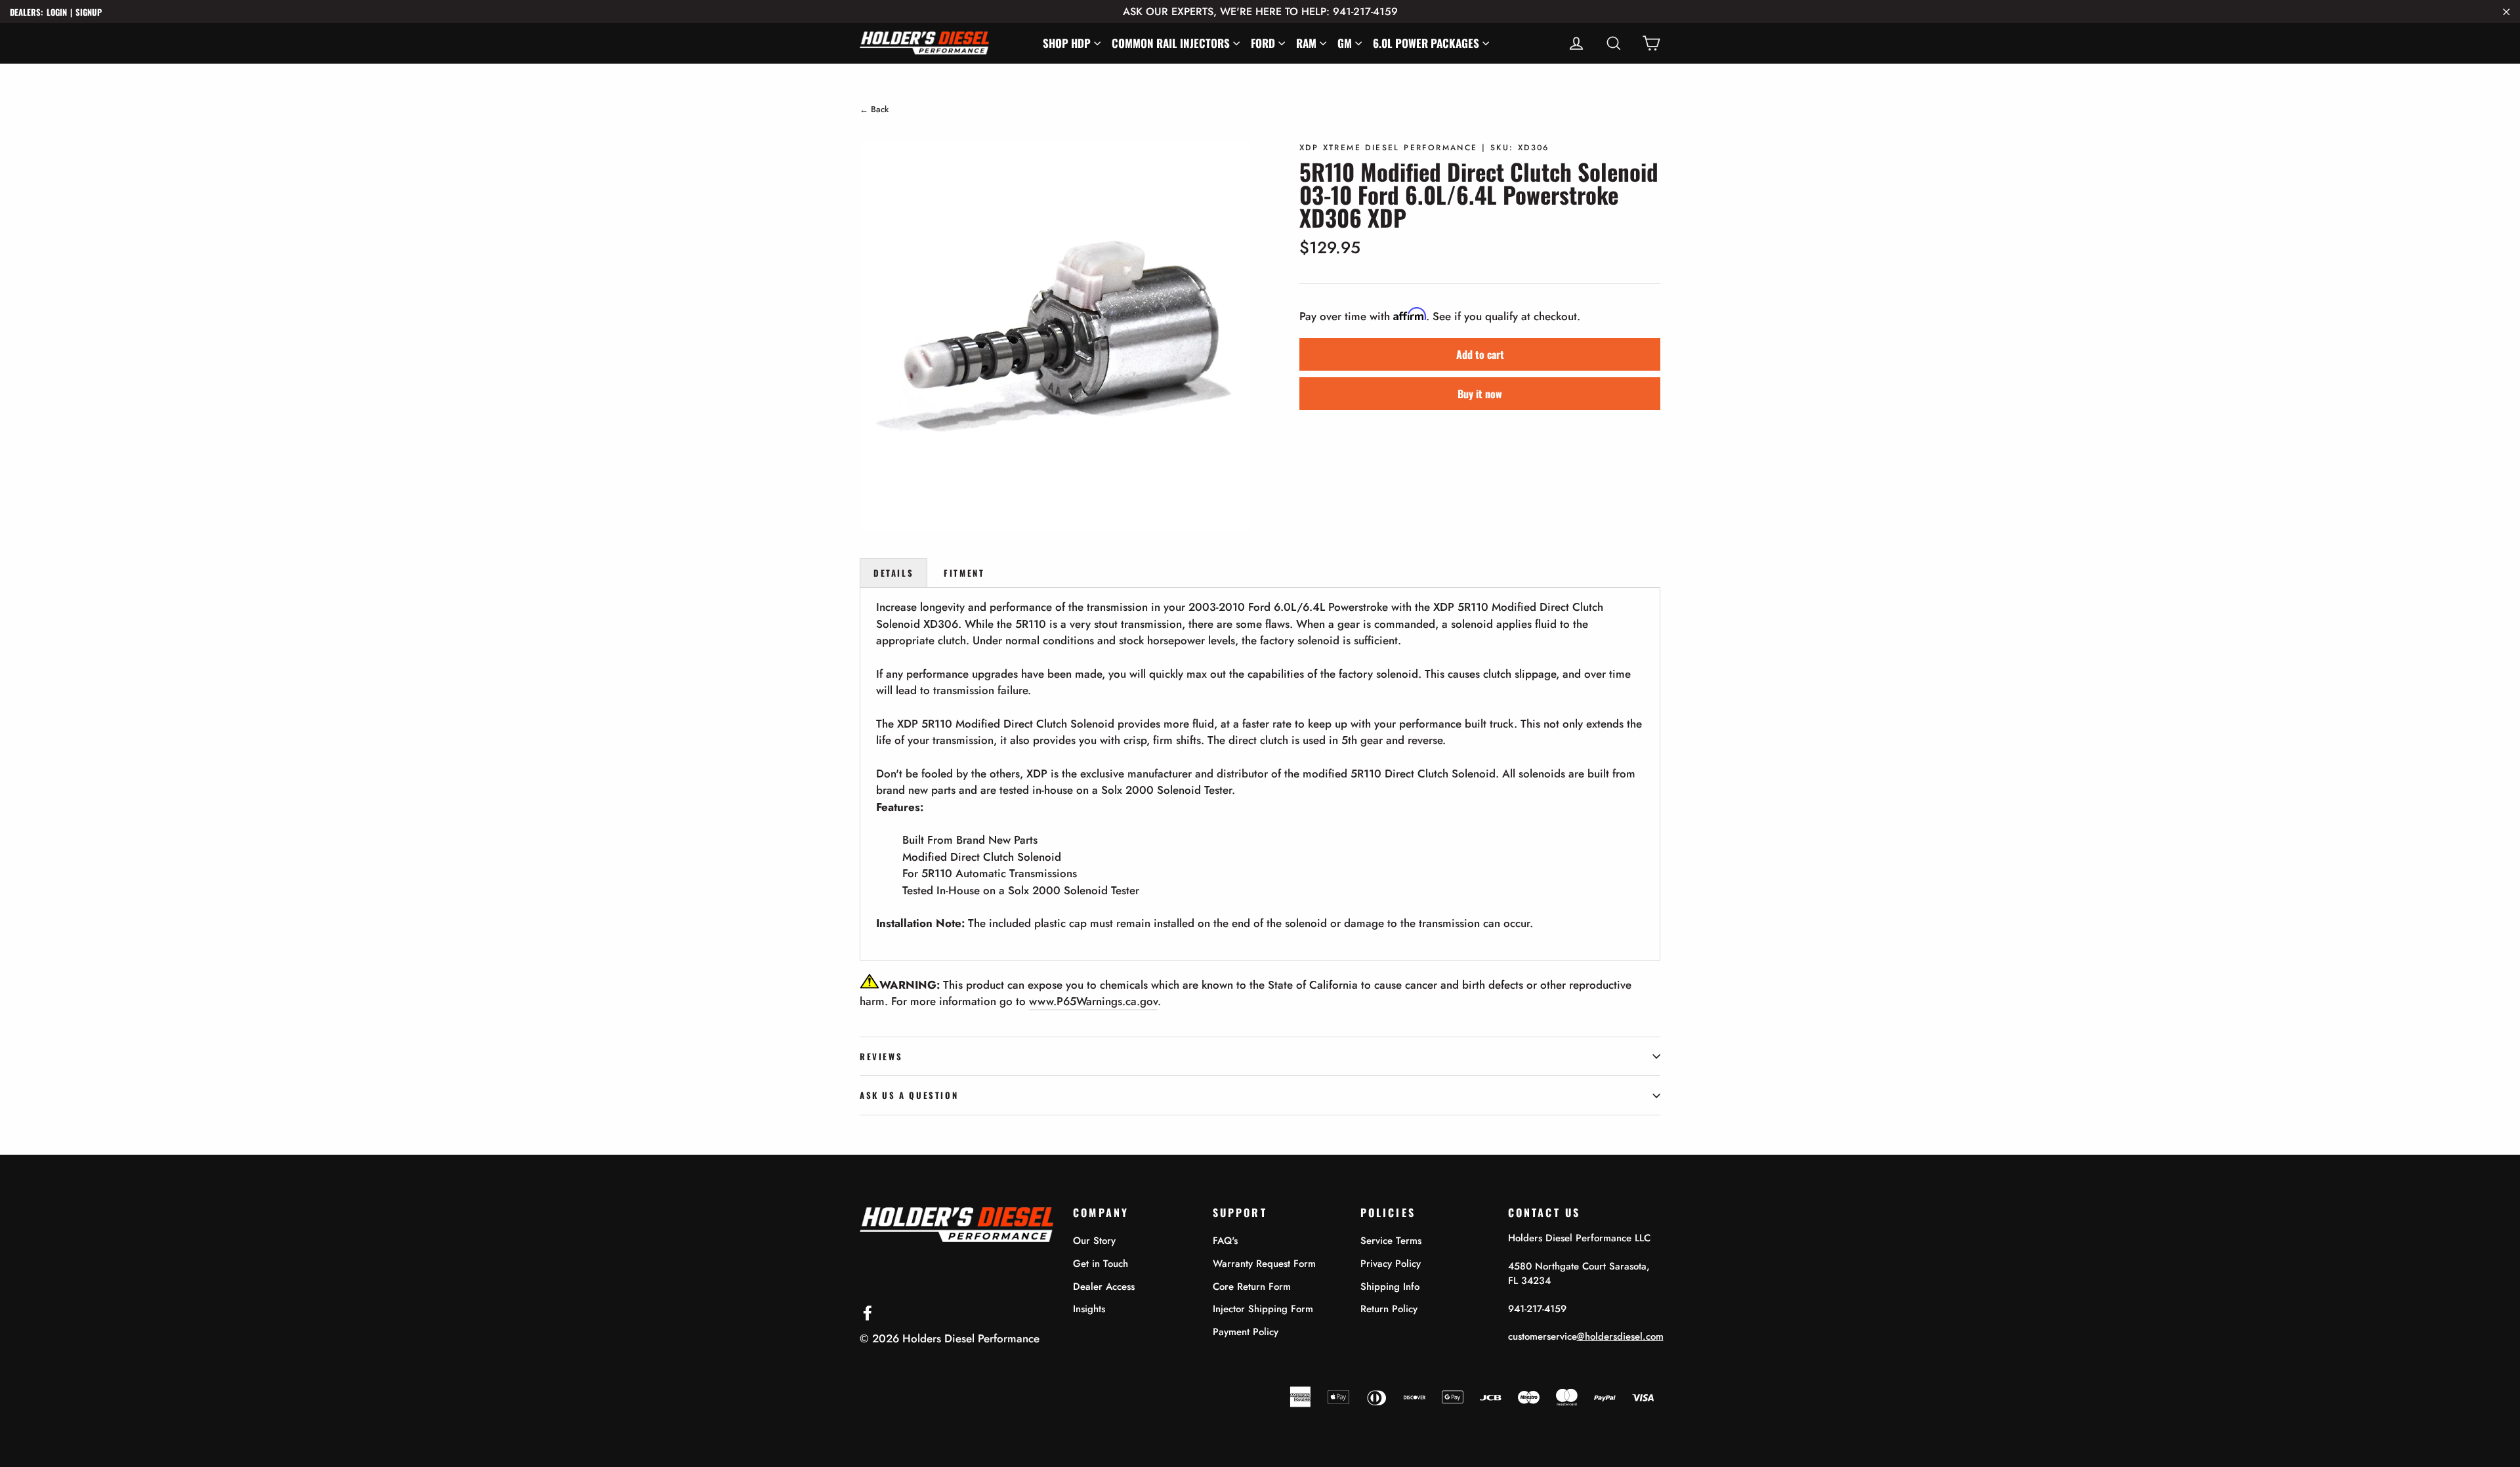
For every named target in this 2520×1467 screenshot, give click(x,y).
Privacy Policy (1391, 1264)
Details (893, 573)
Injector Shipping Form (1263, 1309)
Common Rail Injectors (1171, 43)
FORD (1263, 43)
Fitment (964, 573)
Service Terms (1391, 1241)
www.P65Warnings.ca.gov (1093, 1001)
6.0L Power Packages (1426, 43)
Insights (1089, 1309)
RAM (1306, 43)
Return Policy (1389, 1309)
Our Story (1094, 1241)
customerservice (1586, 1336)
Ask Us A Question (909, 1095)
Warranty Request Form (1264, 1264)
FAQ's (1225, 1241)
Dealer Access (1104, 1287)
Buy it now (1480, 394)
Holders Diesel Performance (971, 1338)
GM (1345, 43)
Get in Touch (1101, 1264)
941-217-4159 (1537, 1309)
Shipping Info (1390, 1287)
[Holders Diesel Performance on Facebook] (868, 1312)
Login (57, 12)
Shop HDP (1067, 43)
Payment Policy (1246, 1332)
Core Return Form (1252, 1287)
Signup (89, 12)
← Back (874, 109)
